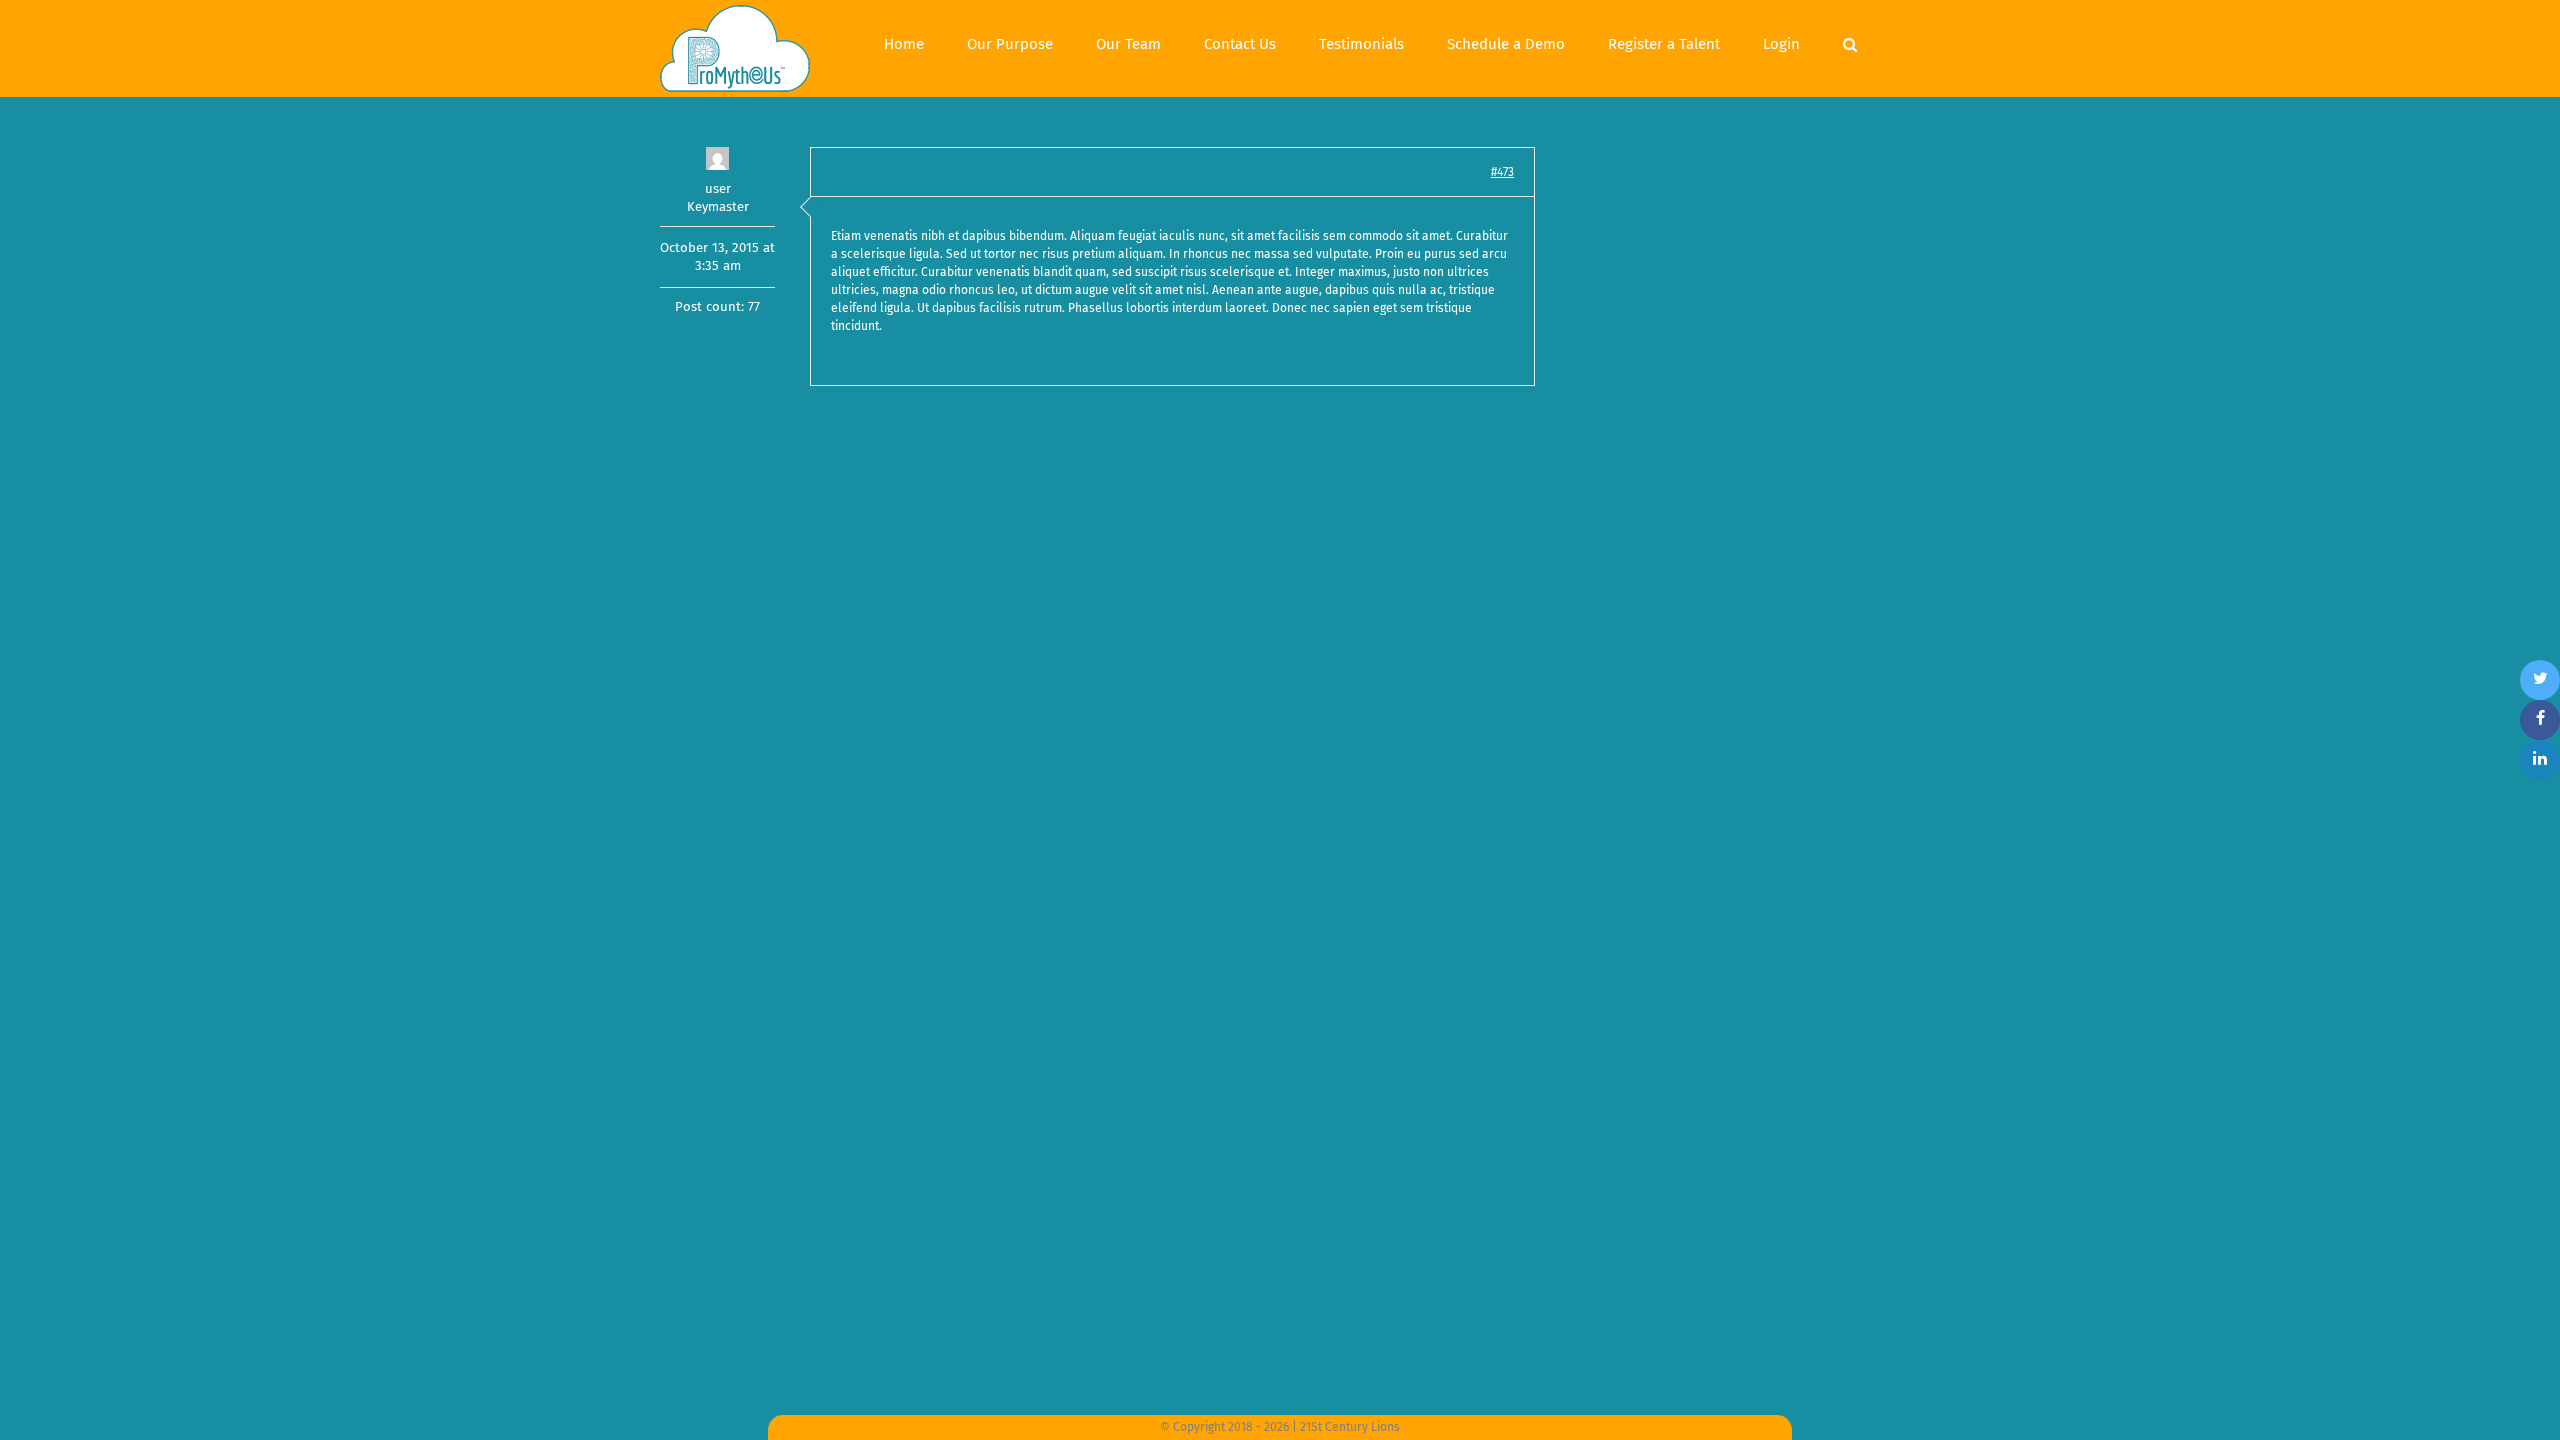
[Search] (1850, 42)
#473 (1502, 172)
